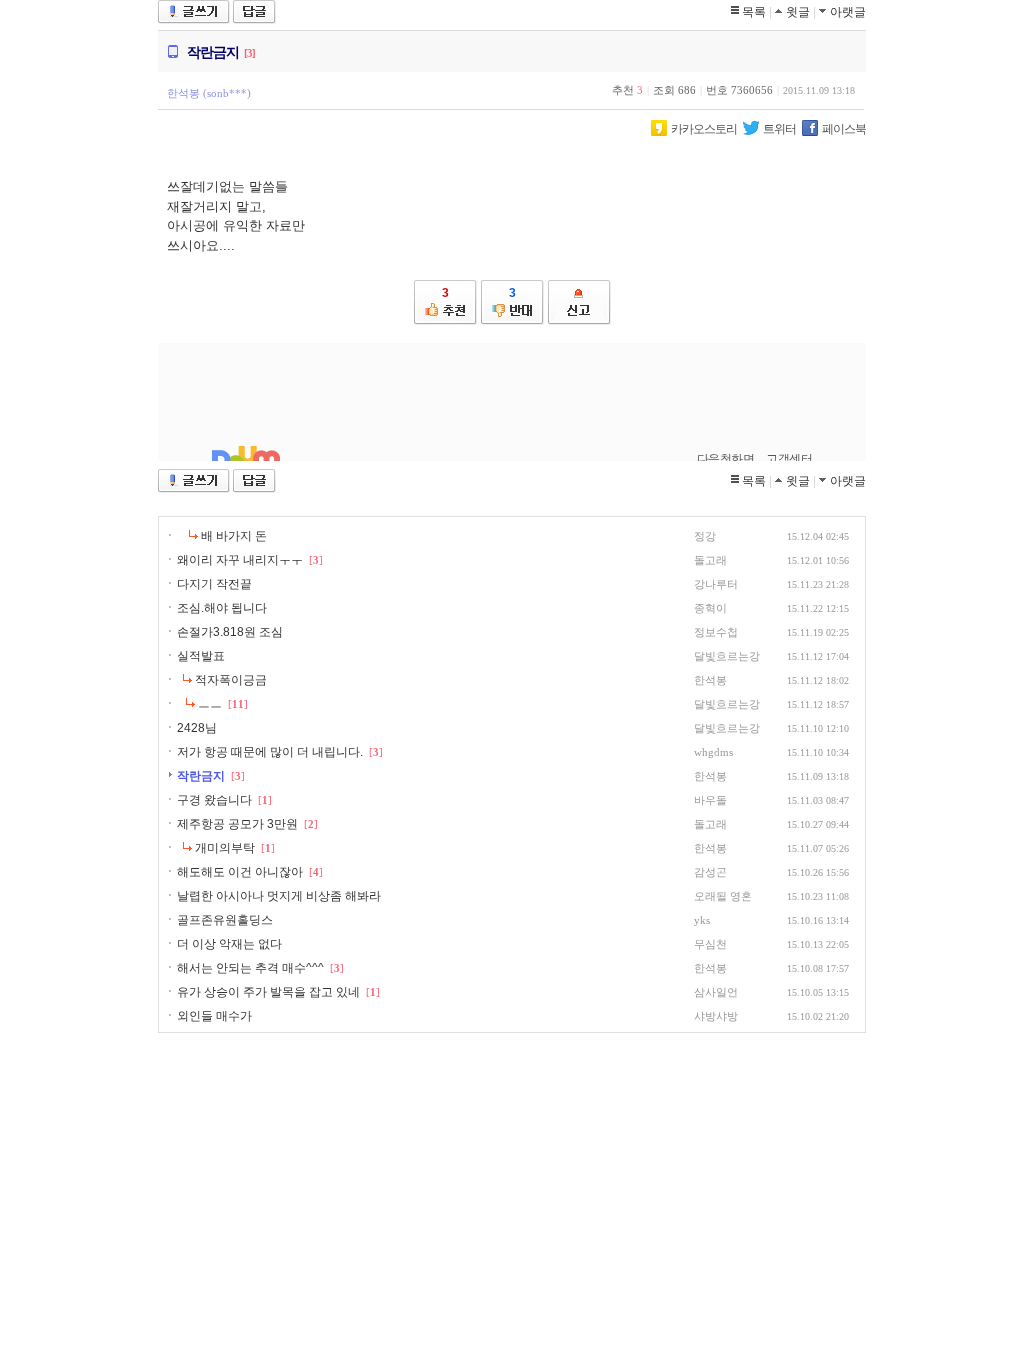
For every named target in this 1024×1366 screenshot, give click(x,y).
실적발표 (201, 656)
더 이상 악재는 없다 (229, 944)
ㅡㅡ (210, 704)
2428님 (197, 728)
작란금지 (201, 776)
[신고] (579, 302)
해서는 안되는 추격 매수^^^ (250, 968)
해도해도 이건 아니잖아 (240, 872)
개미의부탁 (225, 848)
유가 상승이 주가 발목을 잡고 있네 (268, 992)
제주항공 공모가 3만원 (237, 824)
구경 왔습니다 (214, 800)
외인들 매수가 (214, 1016)
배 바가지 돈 (234, 536)
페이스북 (844, 129)
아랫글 (848, 12)
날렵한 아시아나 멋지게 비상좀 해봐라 (279, 896)
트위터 (779, 129)
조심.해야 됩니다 (222, 608)
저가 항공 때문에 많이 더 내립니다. (270, 752)
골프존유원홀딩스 (225, 920)
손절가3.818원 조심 (230, 632)
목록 (754, 12)
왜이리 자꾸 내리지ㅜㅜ (240, 560)
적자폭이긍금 (231, 680)
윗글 (798, 12)
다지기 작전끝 (214, 584)
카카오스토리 (704, 129)
